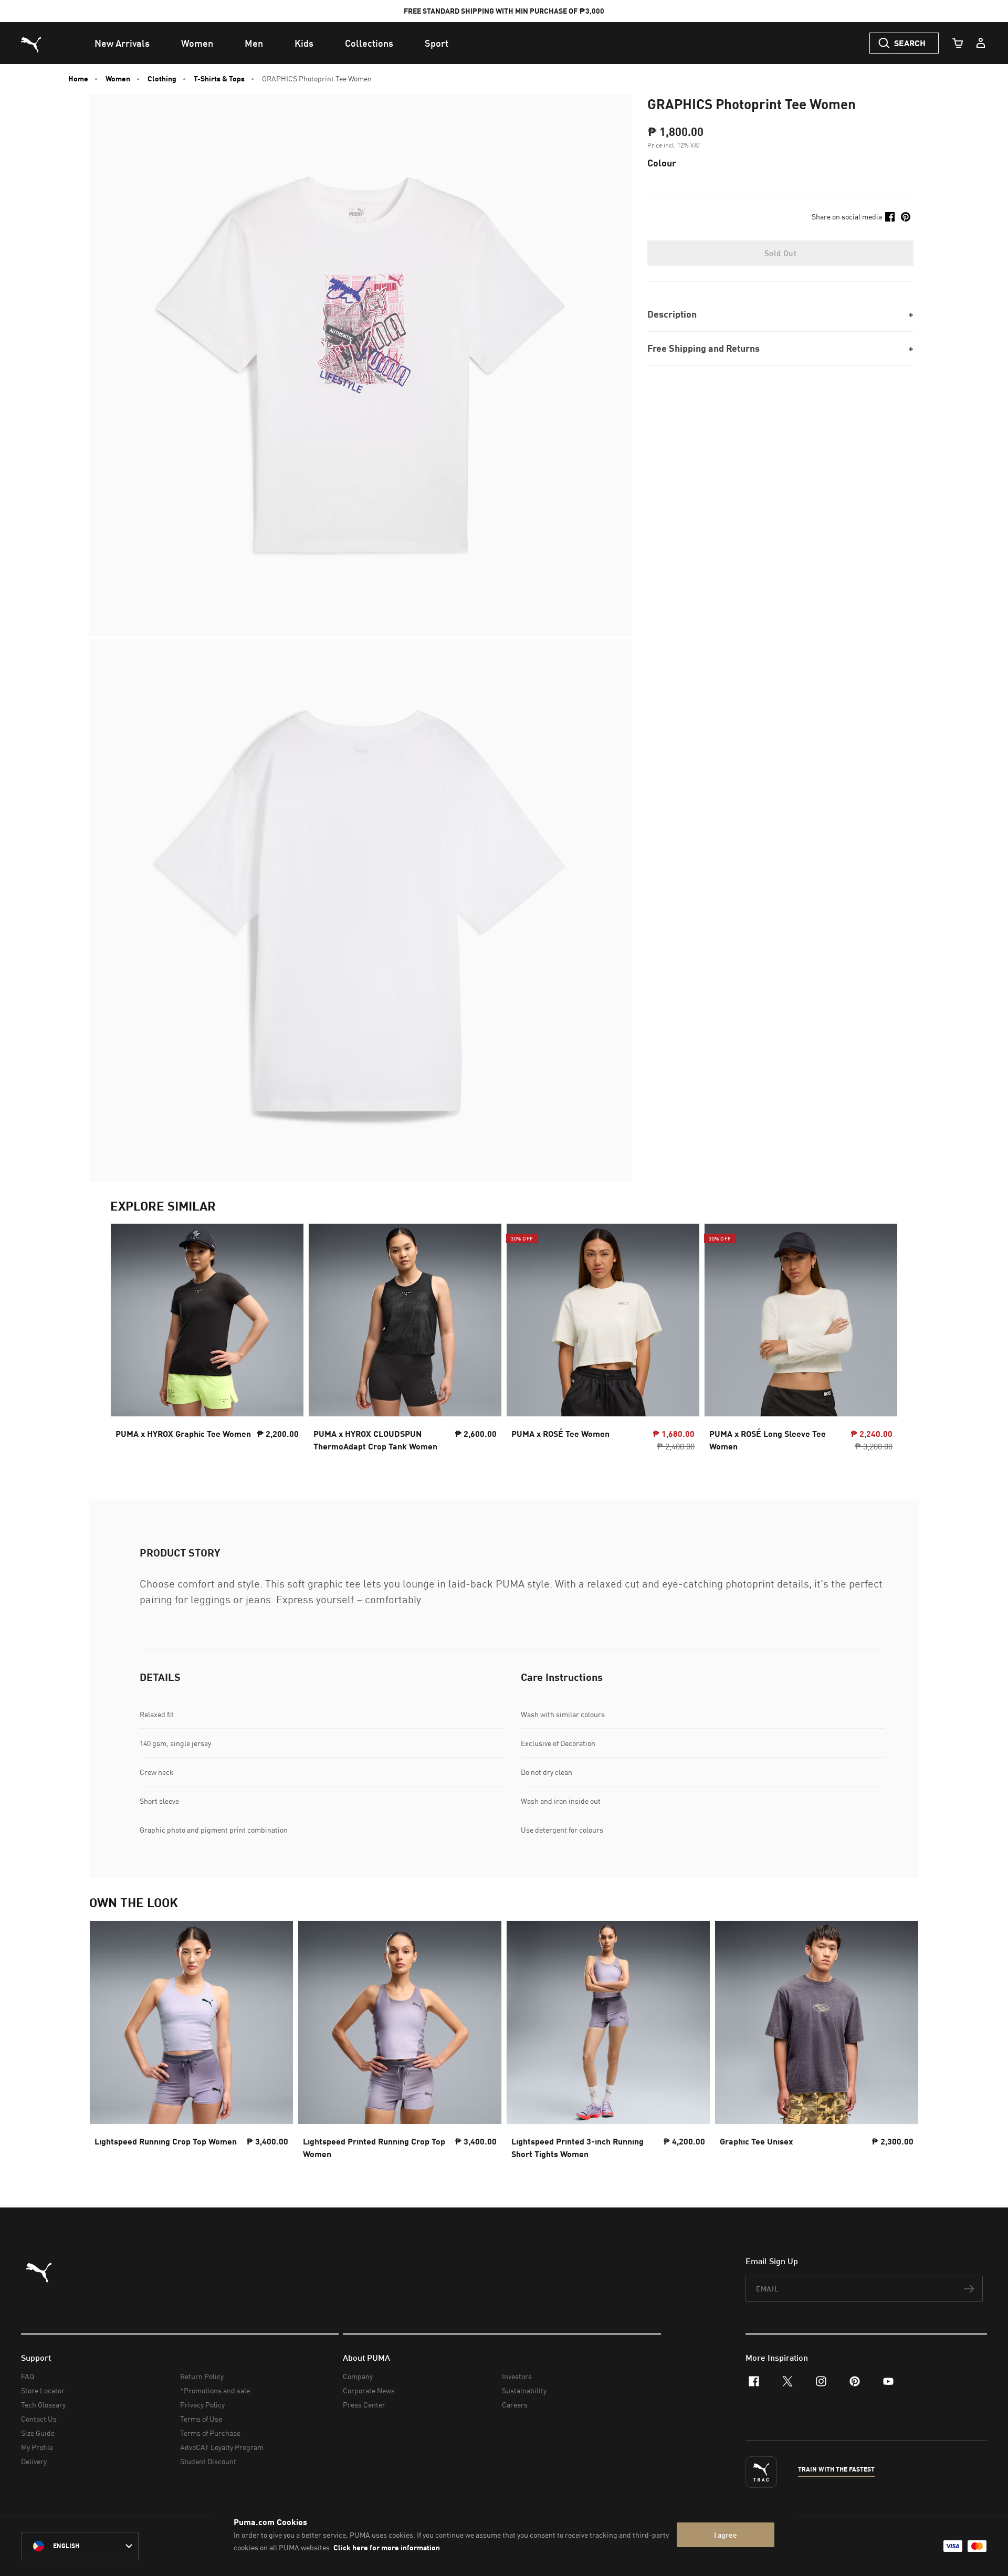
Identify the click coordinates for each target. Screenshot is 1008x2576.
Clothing (162, 79)
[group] (207, 1340)
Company (358, 2376)
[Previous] (127, 1341)
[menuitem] (122, 43)
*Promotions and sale (215, 2390)
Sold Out (780, 253)
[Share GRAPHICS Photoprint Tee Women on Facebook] (890, 217)
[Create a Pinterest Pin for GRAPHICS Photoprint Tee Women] (906, 217)
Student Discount (208, 2461)
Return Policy (202, 2376)
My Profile (37, 2447)
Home (78, 79)
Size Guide (38, 2433)
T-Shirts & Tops (219, 79)
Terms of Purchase (210, 2433)
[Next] (881, 1341)
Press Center (364, 2405)
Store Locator (43, 2390)
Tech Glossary (43, 2405)
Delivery (34, 2461)
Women (118, 79)
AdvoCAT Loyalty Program (222, 2447)
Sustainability (524, 2390)
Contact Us (39, 2419)
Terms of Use (201, 2419)
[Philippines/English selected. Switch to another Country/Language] (80, 2546)
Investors (517, 2376)
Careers (515, 2405)
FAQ (28, 2376)
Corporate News (369, 2390)
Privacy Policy (202, 2405)
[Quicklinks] (981, 43)
